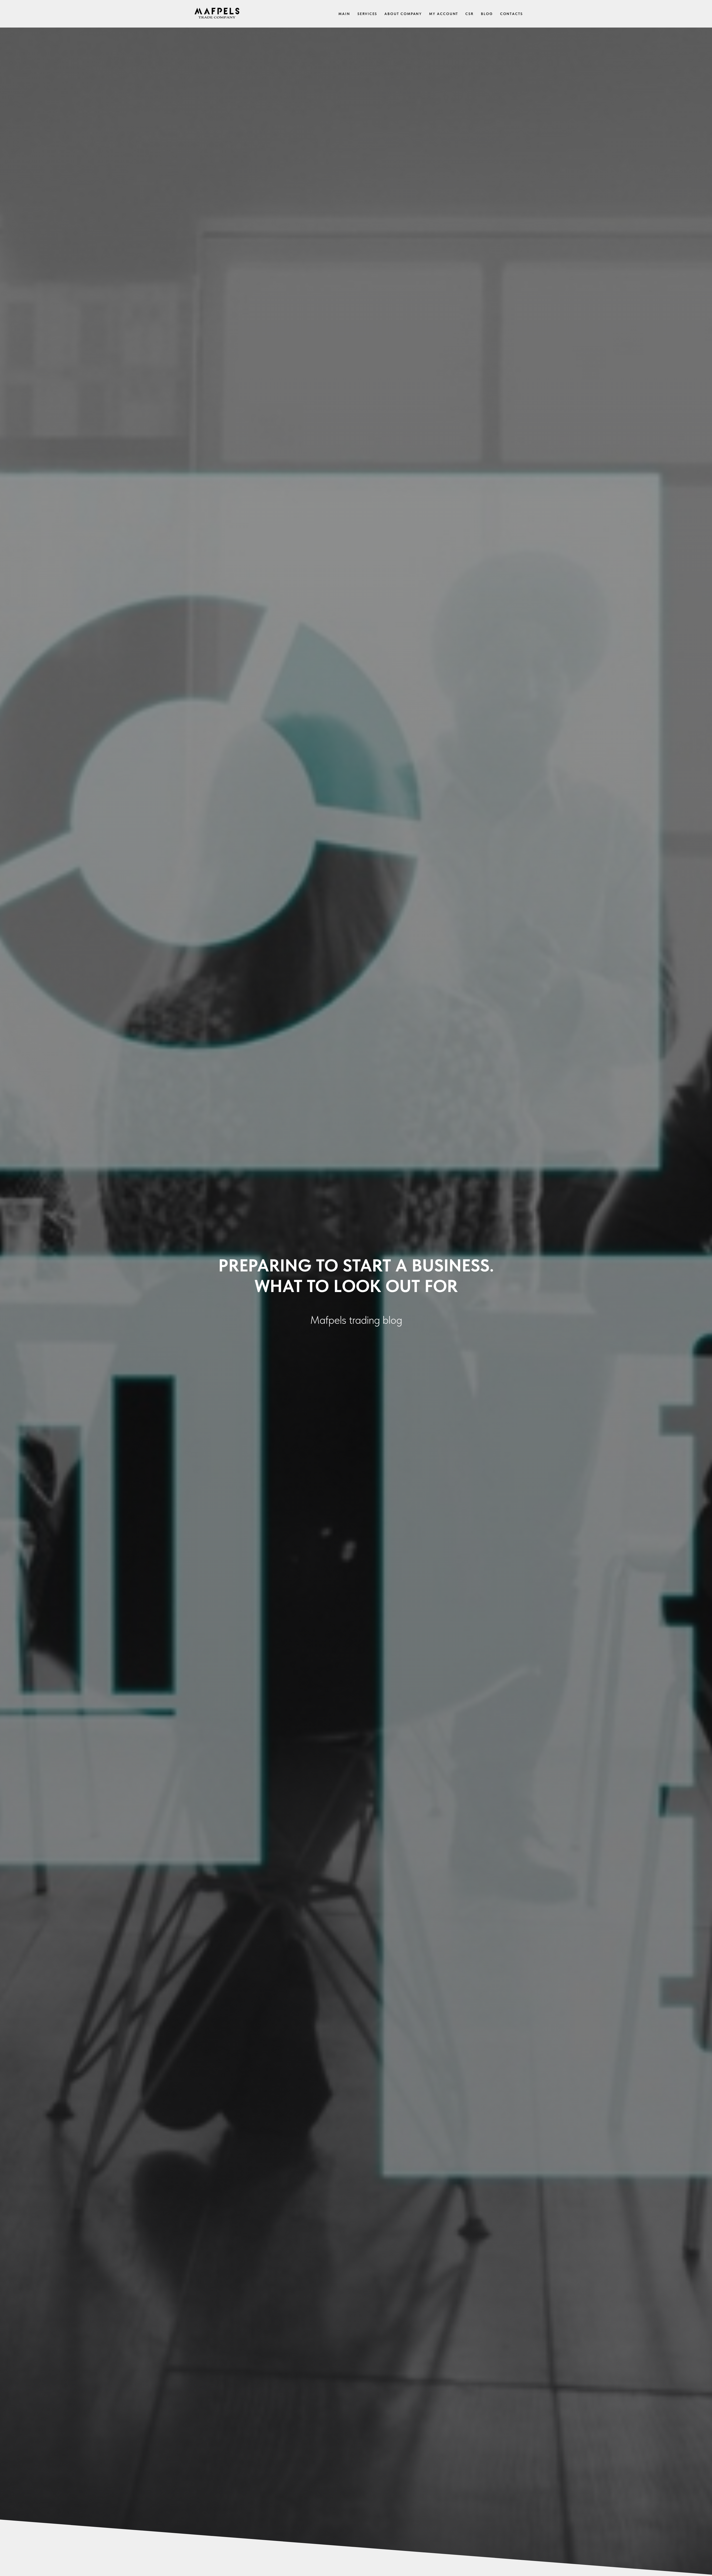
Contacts (511, 14)
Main (344, 14)
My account (444, 14)
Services (367, 14)
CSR (469, 14)
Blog (487, 14)
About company (403, 14)
